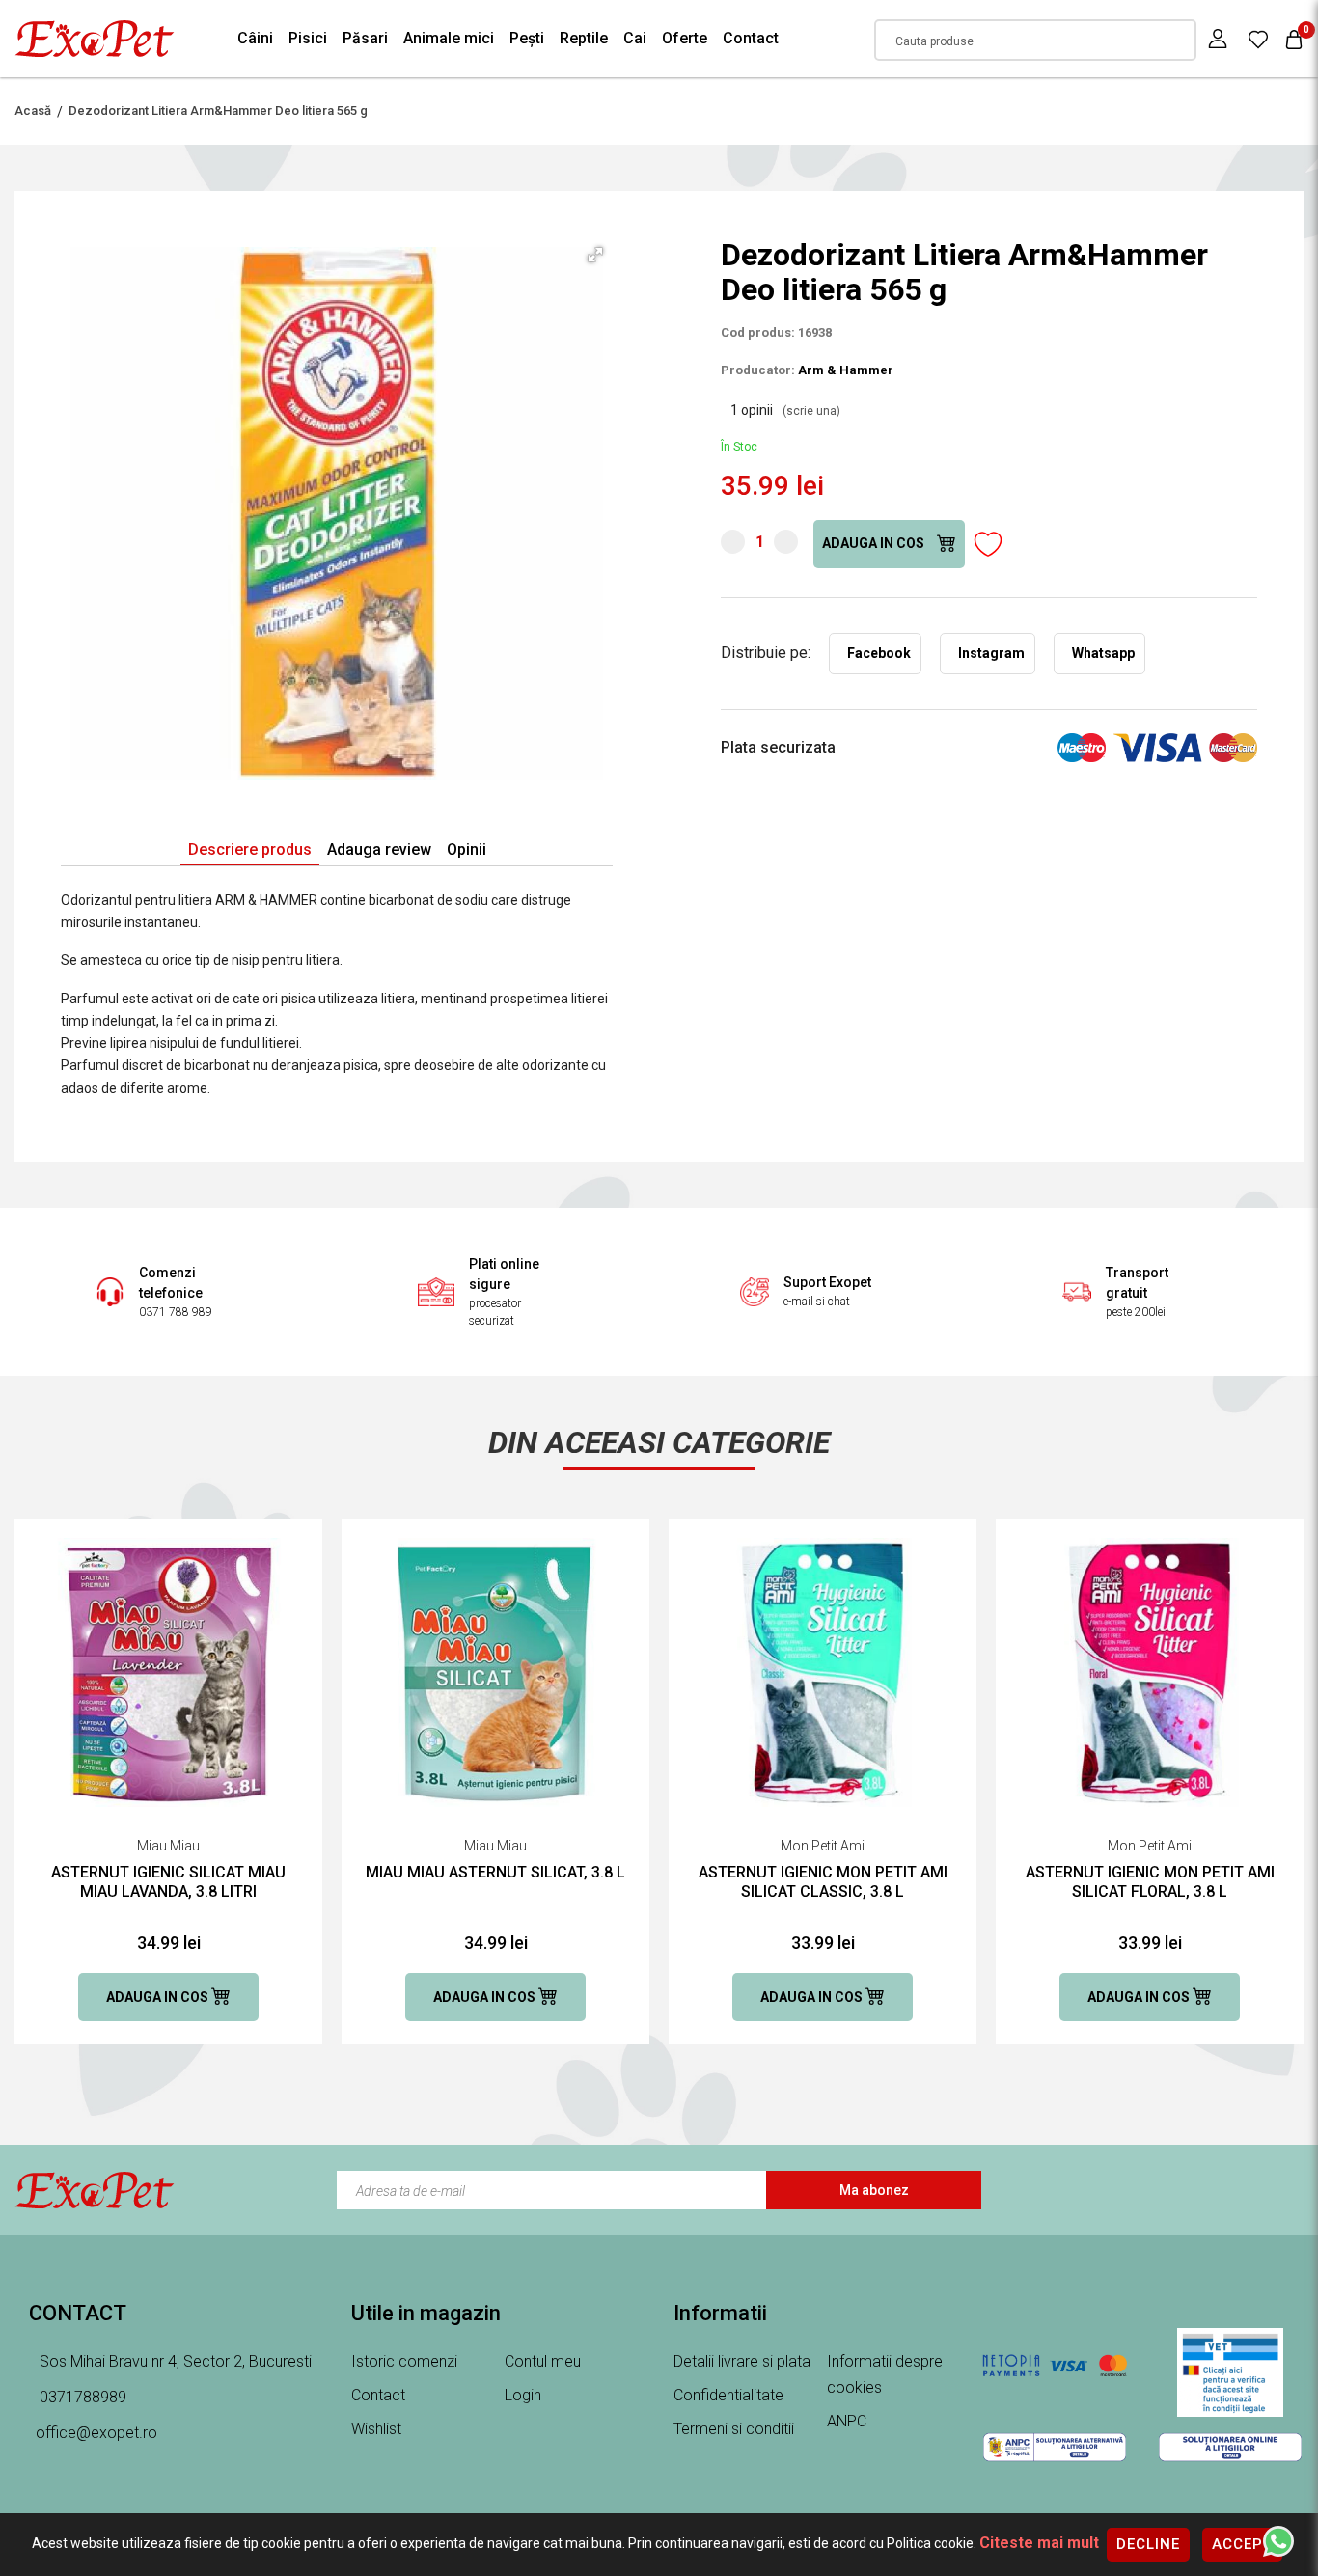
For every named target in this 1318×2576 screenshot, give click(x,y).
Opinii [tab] (467, 850)
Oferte (685, 38)
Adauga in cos (875, 543)
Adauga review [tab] (379, 850)
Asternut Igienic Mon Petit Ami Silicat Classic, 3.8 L (823, 1882)
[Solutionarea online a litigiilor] (1230, 2447)
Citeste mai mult (1039, 2543)
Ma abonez (874, 2190)
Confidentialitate (728, 2395)
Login (523, 2395)
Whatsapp (1103, 653)
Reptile (584, 38)
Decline (1148, 2544)
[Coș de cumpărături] (1294, 39)
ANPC (847, 2421)
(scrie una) (811, 411)
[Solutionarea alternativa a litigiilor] (1055, 2447)
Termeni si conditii (734, 2429)
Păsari (365, 38)
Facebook (879, 653)
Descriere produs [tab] (250, 850)
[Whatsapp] (1278, 2540)
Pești (527, 38)
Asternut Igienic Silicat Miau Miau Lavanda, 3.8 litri (168, 1882)
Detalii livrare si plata (742, 2361)
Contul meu (543, 2361)
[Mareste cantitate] (786, 542)
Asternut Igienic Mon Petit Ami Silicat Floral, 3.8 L (1150, 1882)
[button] (595, 255)
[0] (1258, 39)
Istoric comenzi (404, 2361)
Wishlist (376, 2429)
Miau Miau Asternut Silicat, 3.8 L (495, 1872)
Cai (635, 38)
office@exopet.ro (96, 2433)
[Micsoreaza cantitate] (733, 542)
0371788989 (81, 2397)
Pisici (308, 38)
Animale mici (449, 38)
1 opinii (785, 410)
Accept (1242, 2544)
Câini (255, 38)
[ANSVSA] (1230, 2372)
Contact (751, 38)
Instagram (991, 653)
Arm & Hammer (846, 370)
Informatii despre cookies (885, 2374)
